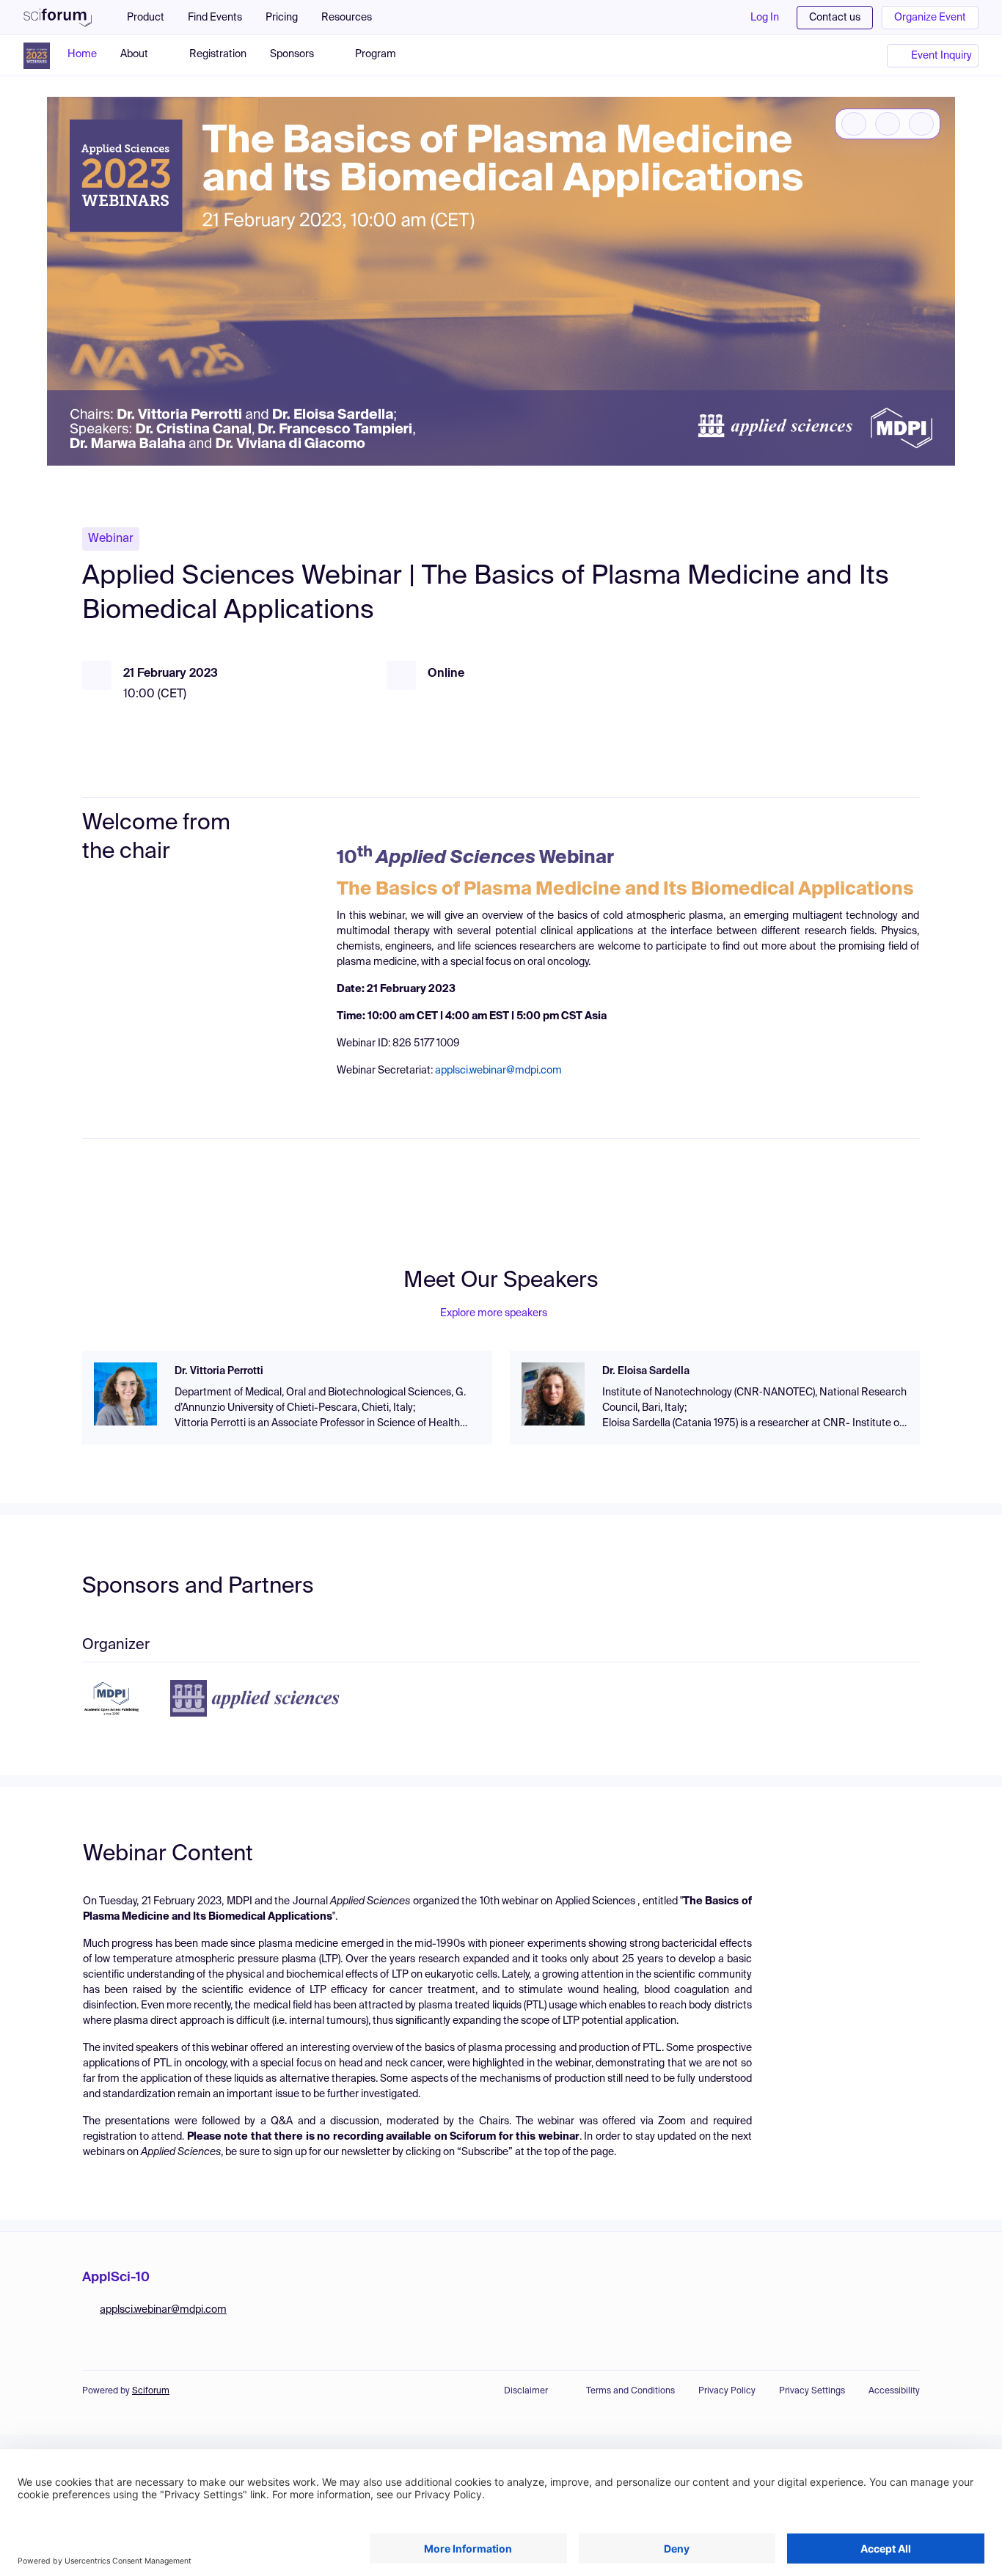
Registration (218, 54)
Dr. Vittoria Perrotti (219, 1371)
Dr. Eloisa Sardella (646, 1371)
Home (82, 54)
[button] (354, 18)
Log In (765, 18)
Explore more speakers (494, 1313)
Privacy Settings (812, 2391)
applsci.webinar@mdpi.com (498, 1071)
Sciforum (151, 2391)
